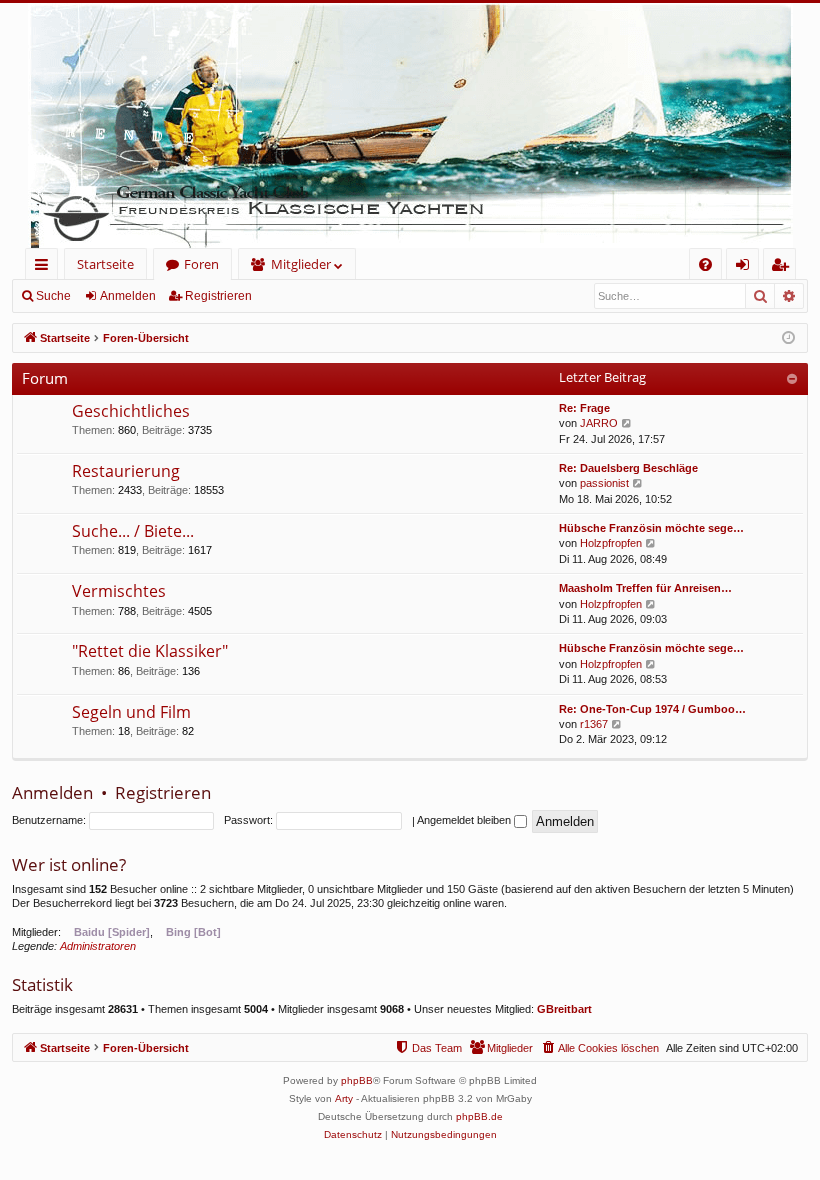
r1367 (594, 724)
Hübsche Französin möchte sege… (651, 528)
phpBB (357, 1080)
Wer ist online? (69, 864)
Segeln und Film (131, 712)
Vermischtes (119, 591)
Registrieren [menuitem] (783, 267)
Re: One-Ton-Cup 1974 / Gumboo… (652, 709)
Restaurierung (126, 471)
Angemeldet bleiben (465, 820)
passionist (604, 483)
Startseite (105, 264)
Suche (53, 296)
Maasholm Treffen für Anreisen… (645, 588)
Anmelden (128, 296)
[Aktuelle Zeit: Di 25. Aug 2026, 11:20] (788, 338)
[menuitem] (705, 264)
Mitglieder (301, 264)
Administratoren (98, 946)
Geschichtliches (131, 411)
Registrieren (218, 296)
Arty (344, 1098)
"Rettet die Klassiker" (150, 651)
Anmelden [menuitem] (746, 267)
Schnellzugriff (45, 267)
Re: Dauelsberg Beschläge (628, 468)
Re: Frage (584, 408)
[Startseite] (410, 125)
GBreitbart (564, 1009)
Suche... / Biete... (133, 531)
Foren (201, 264)
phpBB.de (479, 1116)
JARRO (599, 423)
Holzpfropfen (611, 543)
